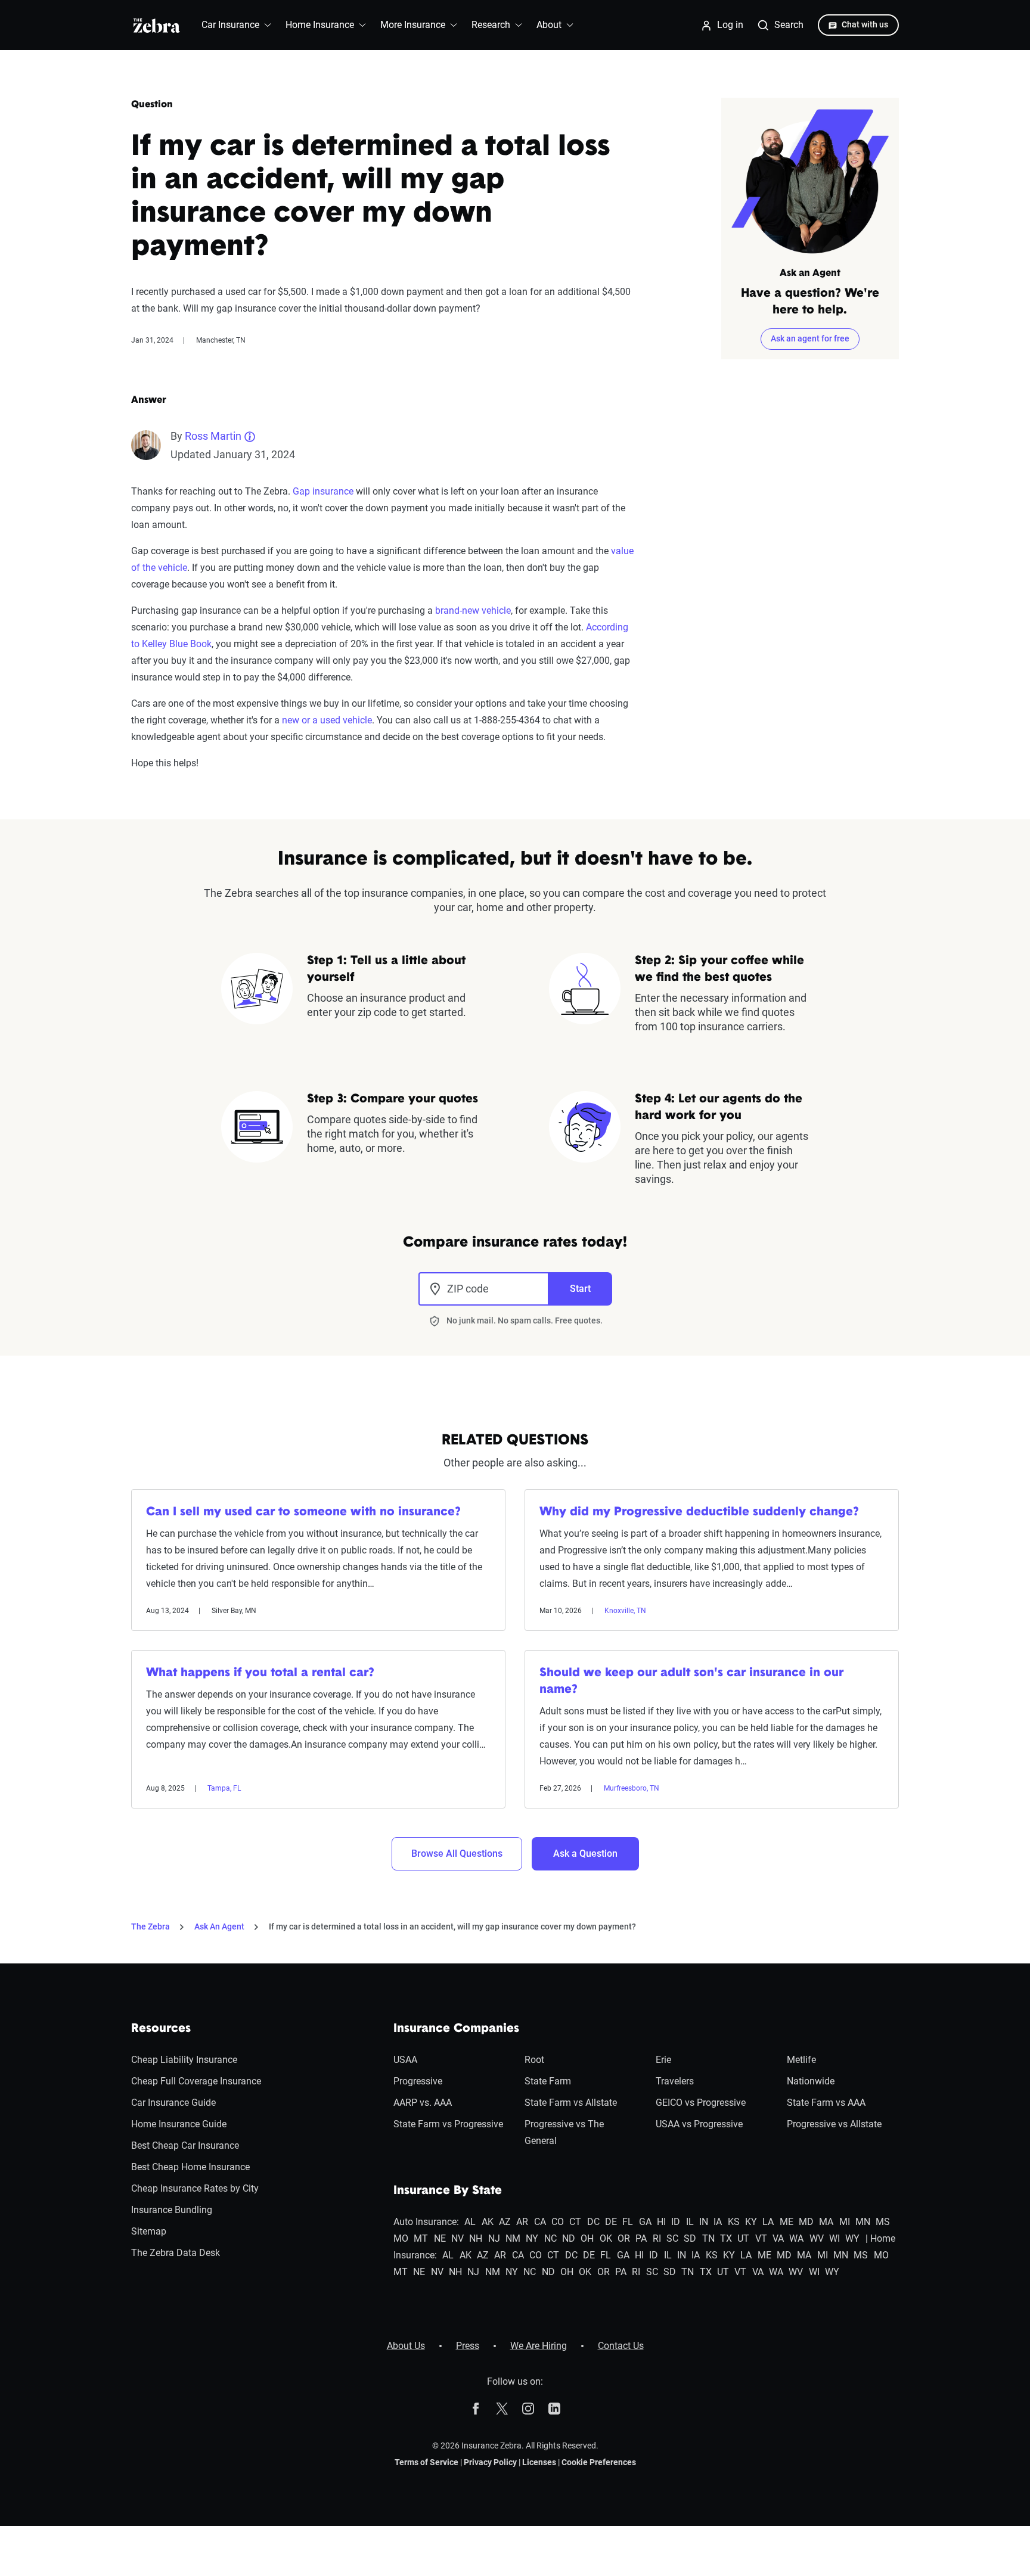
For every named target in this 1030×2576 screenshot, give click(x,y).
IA (718, 2222)
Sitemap (149, 2231)
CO (558, 2222)
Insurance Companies (456, 2029)
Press (468, 2346)
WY (852, 2238)
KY (751, 2222)
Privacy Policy (490, 2462)
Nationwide (811, 2081)
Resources (161, 2029)
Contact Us (621, 2346)
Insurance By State (448, 2191)
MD (806, 2222)
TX (726, 2238)
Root (534, 2060)
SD (690, 2238)
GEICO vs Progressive (701, 2103)
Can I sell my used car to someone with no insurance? (303, 1512)
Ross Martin (213, 436)
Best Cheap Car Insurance (185, 2145)
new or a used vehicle (327, 720)
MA (826, 2222)
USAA (405, 2060)
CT (575, 2222)
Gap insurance (323, 491)
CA (540, 2222)
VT (761, 2238)
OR (624, 2238)
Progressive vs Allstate (834, 2124)
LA (768, 2222)
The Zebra (151, 1926)
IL (690, 2222)
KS (734, 2222)
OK (606, 2238)
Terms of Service (426, 2462)
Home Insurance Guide (179, 2124)
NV (457, 2238)
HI (661, 2222)
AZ (505, 2222)
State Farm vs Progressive (448, 2124)
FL (628, 2222)
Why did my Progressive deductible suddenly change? (699, 1512)
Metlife (801, 2060)
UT (743, 2238)
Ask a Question (585, 1853)
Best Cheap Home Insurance (190, 2167)
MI (845, 2222)
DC (593, 2222)
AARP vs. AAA (423, 2103)
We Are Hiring (539, 2346)
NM (513, 2238)
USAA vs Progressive (699, 2124)
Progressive (418, 2081)
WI (834, 2238)
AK (488, 2222)
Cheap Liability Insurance (184, 2060)
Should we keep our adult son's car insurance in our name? (691, 1682)
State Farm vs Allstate (571, 2103)
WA (796, 2238)
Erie (663, 2060)
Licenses (539, 2462)
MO (401, 2238)
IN (704, 2222)
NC (550, 2238)
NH (476, 2238)
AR (522, 2222)
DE (611, 2222)
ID (676, 2222)
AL (470, 2222)
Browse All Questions (457, 1853)
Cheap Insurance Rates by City (195, 2188)
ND (569, 2238)
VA (778, 2238)
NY (532, 2238)
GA (645, 2222)
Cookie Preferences (599, 2462)
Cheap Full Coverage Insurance (196, 2081)
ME (787, 2222)
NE (440, 2238)
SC (672, 2238)
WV (817, 2238)
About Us (406, 2346)
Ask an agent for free (810, 338)
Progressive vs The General (564, 2132)
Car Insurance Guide (173, 2103)
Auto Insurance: (426, 2222)
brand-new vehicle (473, 610)
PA (641, 2238)
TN (708, 2238)
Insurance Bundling (172, 2210)
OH (587, 2238)
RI (657, 2238)
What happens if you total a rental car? (260, 1673)
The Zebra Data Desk (176, 2253)
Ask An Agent (219, 1926)
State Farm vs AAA (826, 2103)
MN (863, 2222)
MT (421, 2238)
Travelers (675, 2081)
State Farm (548, 2081)
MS (883, 2222)
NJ (494, 2238)
